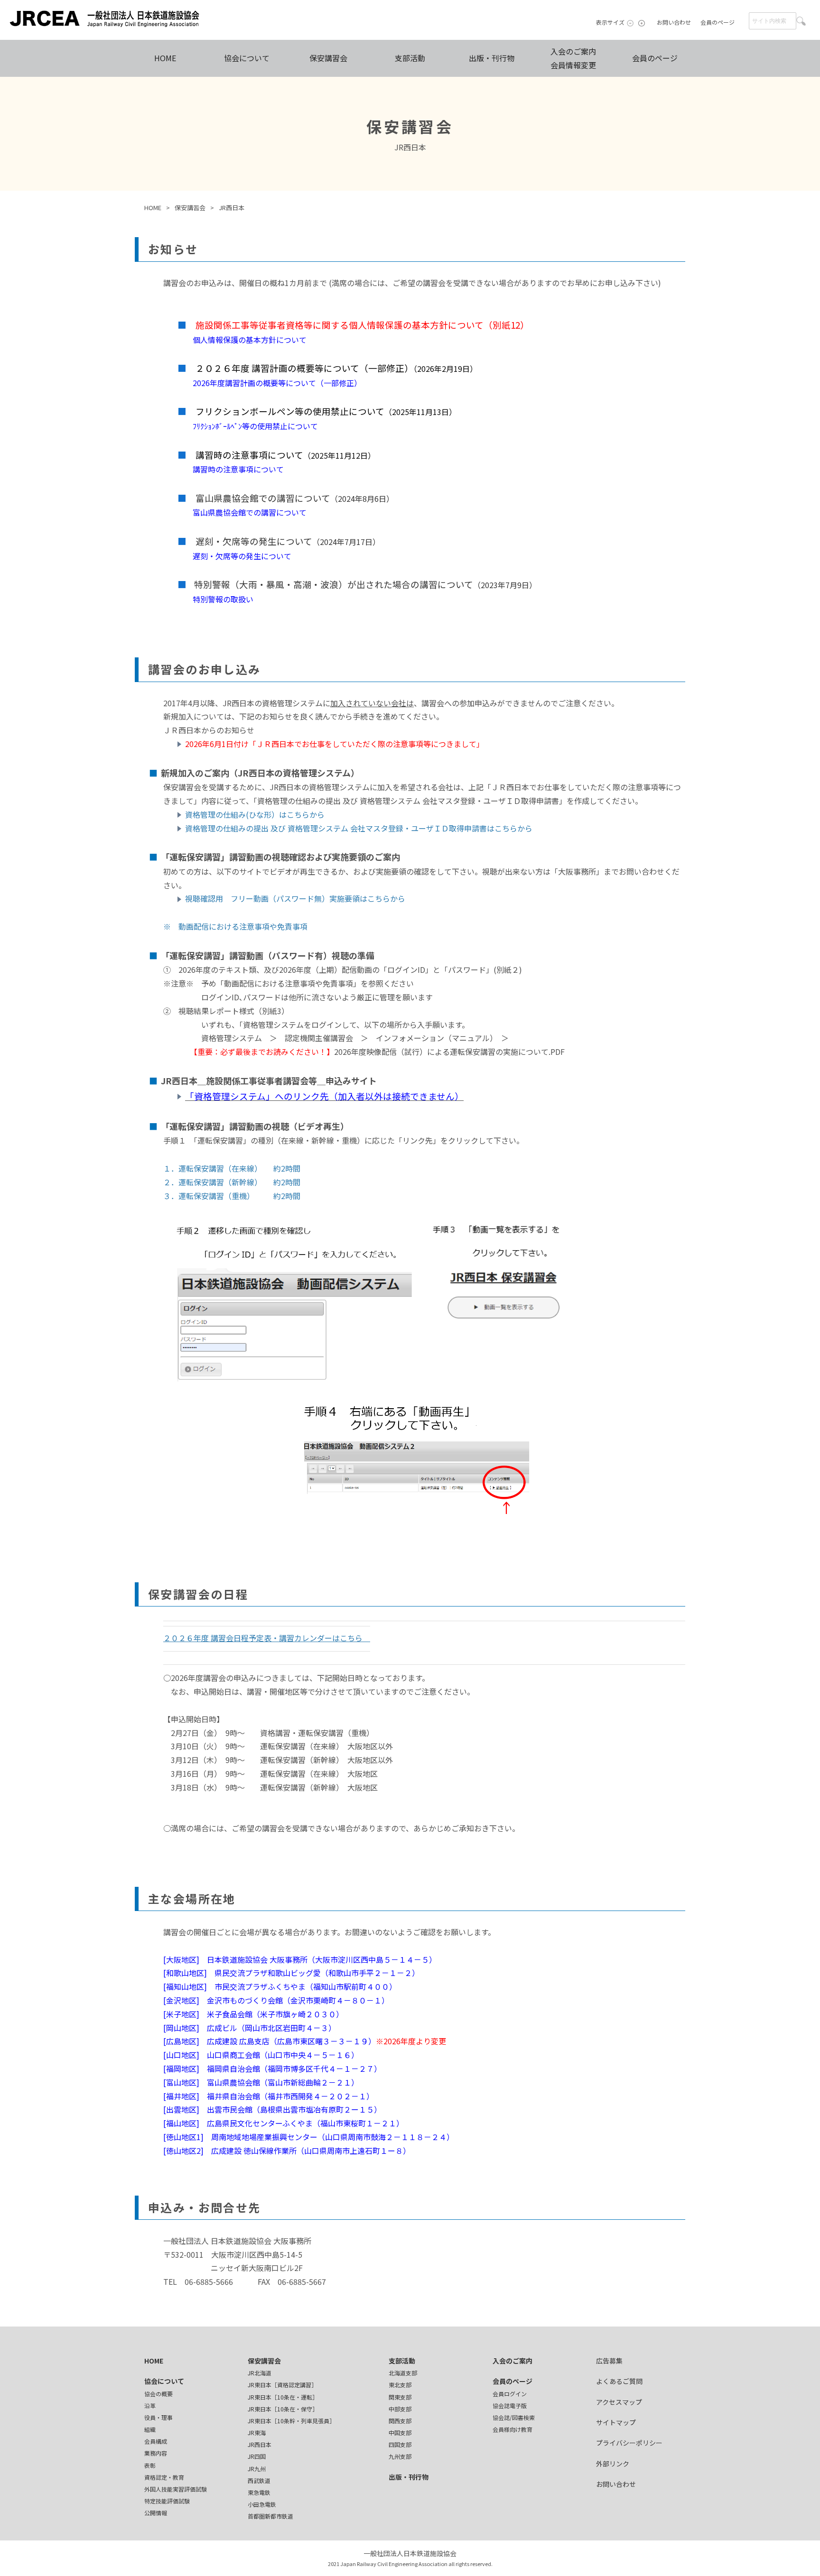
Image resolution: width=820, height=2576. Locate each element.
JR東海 (257, 2433)
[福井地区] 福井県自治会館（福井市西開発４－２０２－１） (269, 2096)
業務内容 (156, 2453)
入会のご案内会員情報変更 (573, 58)
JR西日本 (260, 2444)
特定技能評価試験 (167, 2501)
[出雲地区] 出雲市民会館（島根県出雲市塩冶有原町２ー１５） (272, 2109)
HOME (165, 58)
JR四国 (257, 2456)
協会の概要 (158, 2394)
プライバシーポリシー (629, 2443)
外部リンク (613, 2464)
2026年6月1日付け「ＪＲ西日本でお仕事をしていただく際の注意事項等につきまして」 (335, 744)
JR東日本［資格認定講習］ (282, 2385)
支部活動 (410, 58)
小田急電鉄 (262, 2504)
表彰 (150, 2465)
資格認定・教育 (164, 2477)
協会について (247, 58)
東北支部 (400, 2385)
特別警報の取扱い (215, 599)
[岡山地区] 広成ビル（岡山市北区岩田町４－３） (250, 2028)
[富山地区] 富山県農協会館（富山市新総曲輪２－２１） (261, 2082)
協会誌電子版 (510, 2405)
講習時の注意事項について (231, 469)
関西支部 (400, 2421)
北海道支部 (403, 2373)
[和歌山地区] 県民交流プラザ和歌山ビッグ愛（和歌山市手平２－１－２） (291, 1973)
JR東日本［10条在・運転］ (283, 2397)
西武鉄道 (259, 2480)
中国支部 (400, 2433)
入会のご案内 (512, 2361)
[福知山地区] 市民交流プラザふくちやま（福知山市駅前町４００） (280, 1986)
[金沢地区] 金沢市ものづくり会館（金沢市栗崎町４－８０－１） (278, 2000)
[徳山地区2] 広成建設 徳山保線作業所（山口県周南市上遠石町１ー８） (287, 2151)
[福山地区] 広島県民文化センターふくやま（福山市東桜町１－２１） (284, 2123)
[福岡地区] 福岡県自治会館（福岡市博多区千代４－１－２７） (272, 2068)
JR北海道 (260, 2373)
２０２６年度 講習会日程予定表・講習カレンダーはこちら (267, 1638)
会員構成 (156, 2441)
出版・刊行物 (492, 58)
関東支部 (400, 2397)
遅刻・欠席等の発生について (238, 556)
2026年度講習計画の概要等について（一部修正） (270, 383)
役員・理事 (158, 2417)
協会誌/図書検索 (514, 2417)
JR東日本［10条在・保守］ (283, 2409)
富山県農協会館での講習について (246, 512)
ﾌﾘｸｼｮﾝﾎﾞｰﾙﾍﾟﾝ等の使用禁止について (248, 426)
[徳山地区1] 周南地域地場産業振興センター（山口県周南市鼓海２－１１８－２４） (309, 2137)
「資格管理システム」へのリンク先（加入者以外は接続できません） (324, 1096)
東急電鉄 (259, 2492)
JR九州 (257, 2469)
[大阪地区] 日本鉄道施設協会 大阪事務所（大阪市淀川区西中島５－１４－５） (300, 1959)
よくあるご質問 (619, 2381)
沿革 (150, 2405)
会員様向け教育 (512, 2429)
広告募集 (609, 2361)
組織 (150, 2429)
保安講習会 (328, 58)
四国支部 (400, 2444)
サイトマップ (616, 2422)
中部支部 (400, 2409)
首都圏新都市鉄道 (270, 2516)
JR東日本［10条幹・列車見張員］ (291, 2421)
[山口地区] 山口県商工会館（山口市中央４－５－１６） (261, 2055)
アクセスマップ (619, 2402)
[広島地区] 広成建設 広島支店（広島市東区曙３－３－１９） (270, 2041)
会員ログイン (510, 2394)
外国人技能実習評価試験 (176, 2489)
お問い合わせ (674, 22)
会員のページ (717, 22)
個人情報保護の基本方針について (242, 340)
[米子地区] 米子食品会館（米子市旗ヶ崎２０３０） (253, 2014)
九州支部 (400, 2456)
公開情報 (156, 2513)
